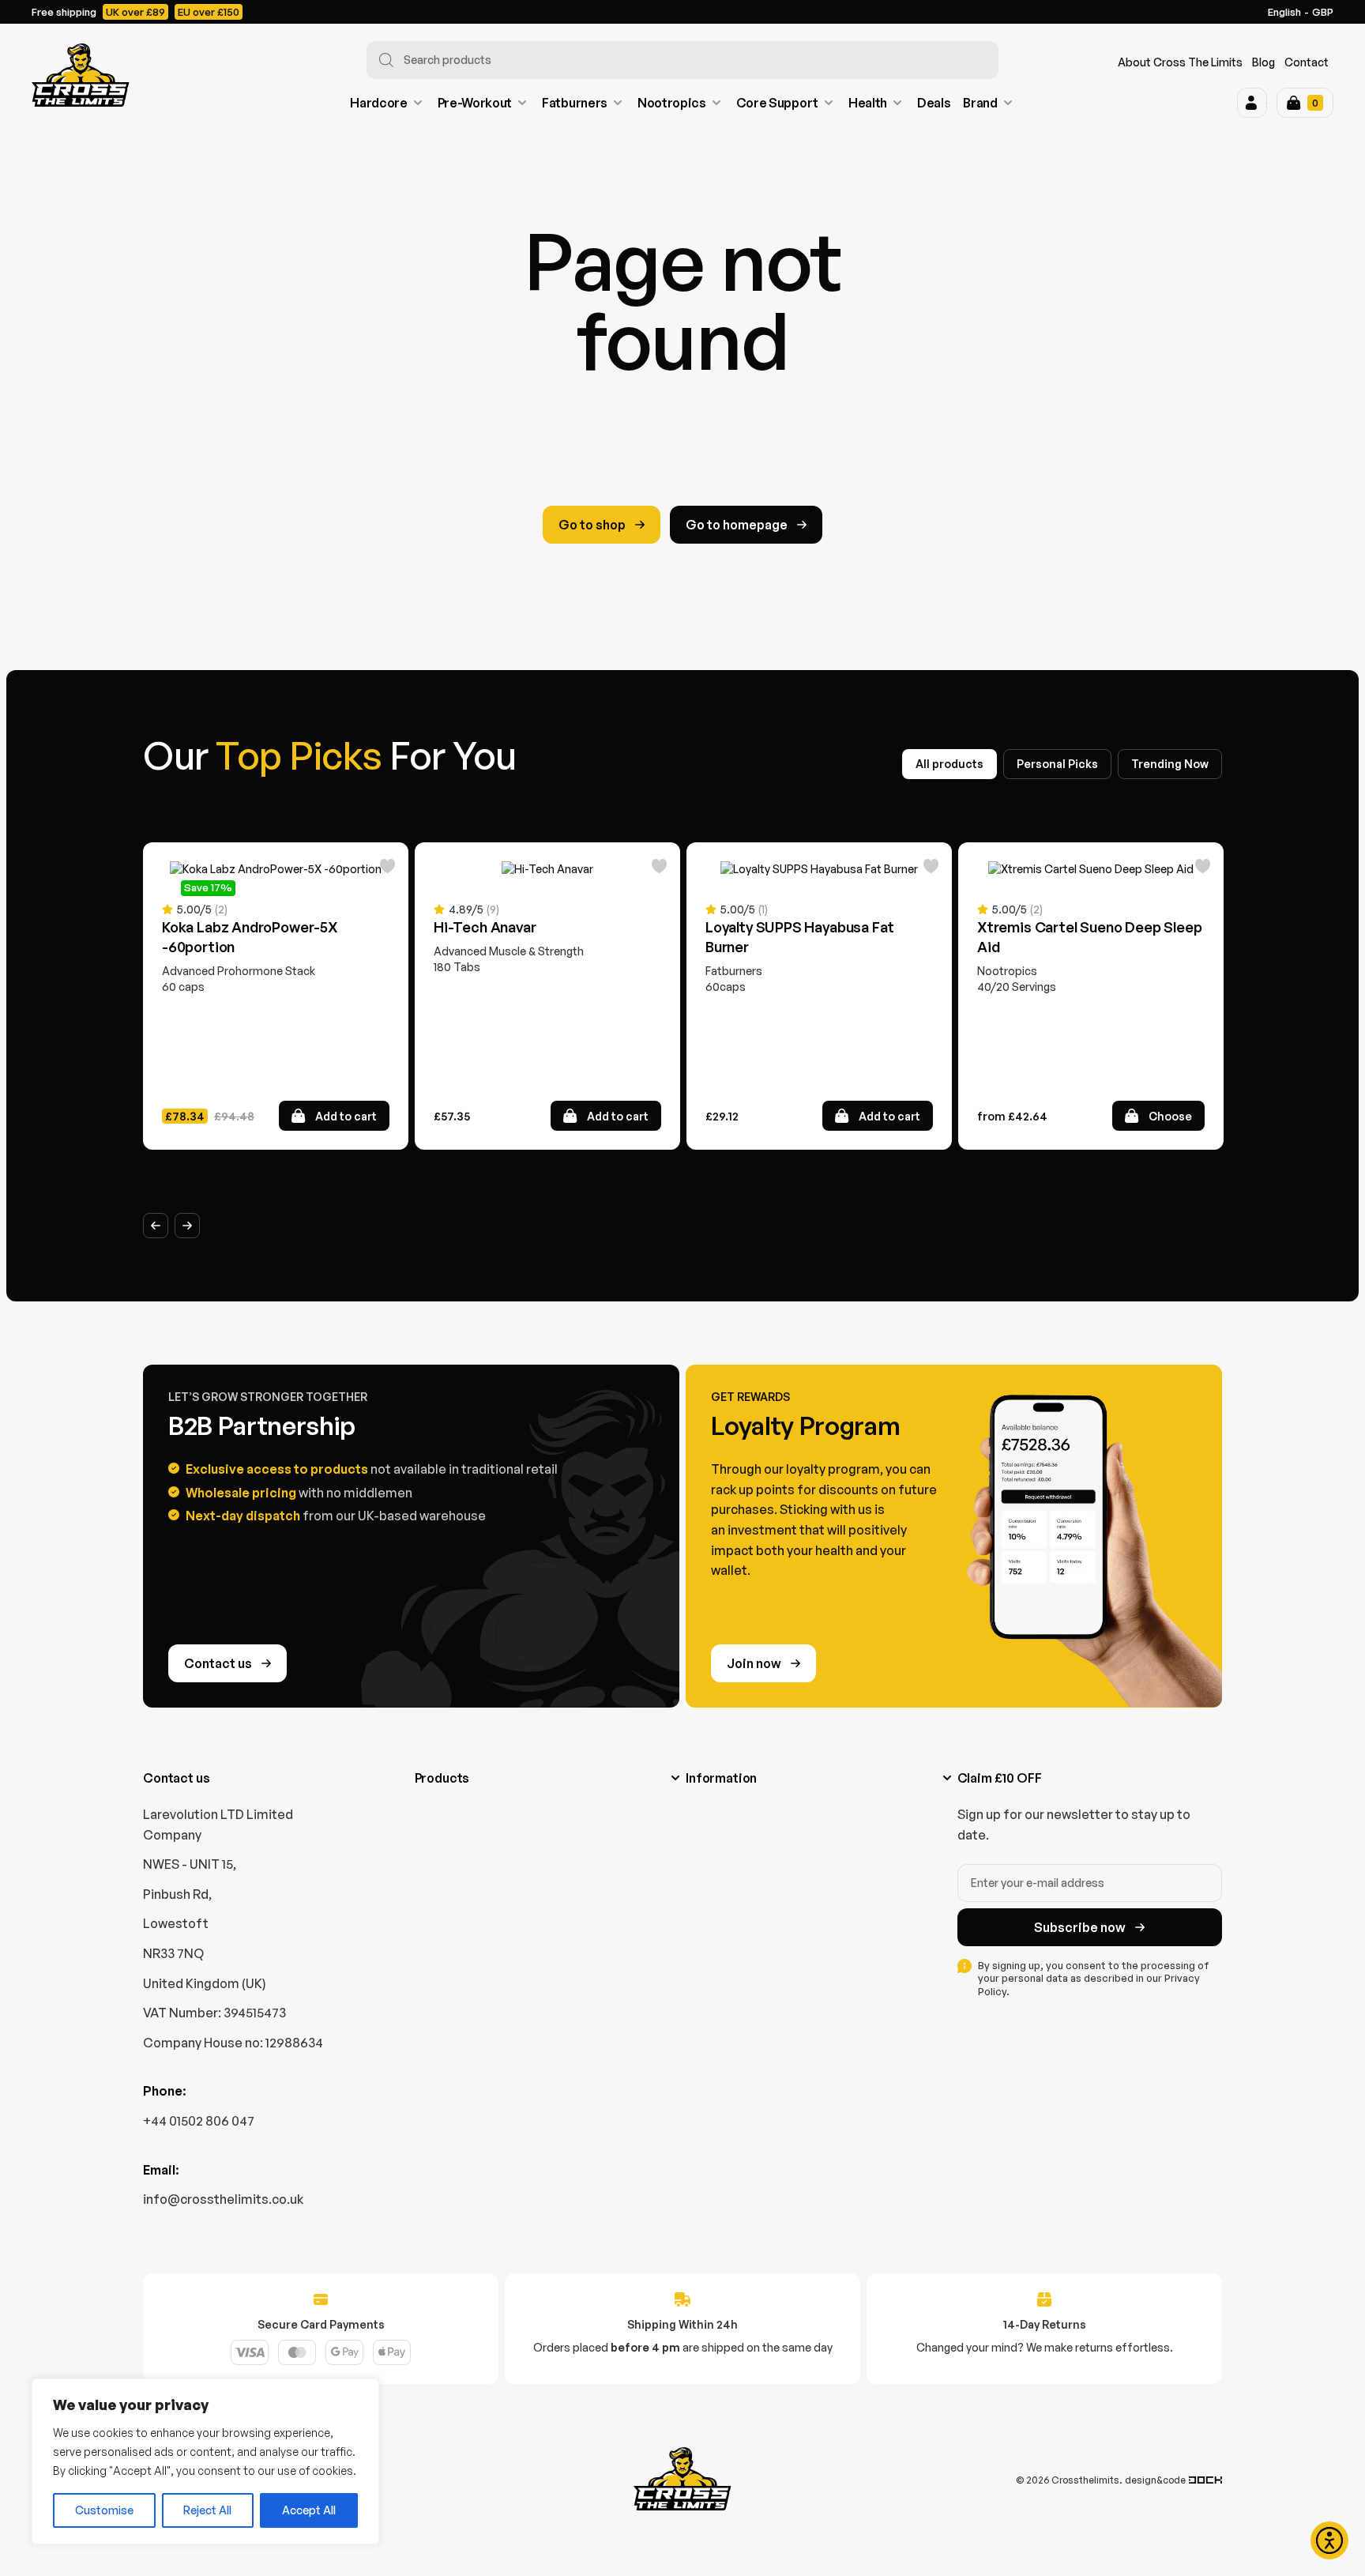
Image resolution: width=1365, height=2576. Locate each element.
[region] (205, 2461)
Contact (1307, 62)
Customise (104, 2510)
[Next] (187, 1226)
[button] (1252, 103)
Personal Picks (1057, 764)
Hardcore (378, 103)
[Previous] (156, 1226)
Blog (1263, 62)
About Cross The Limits (1180, 62)
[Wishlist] (388, 868)
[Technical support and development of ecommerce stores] (1205, 2480)
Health (868, 103)
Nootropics (672, 103)
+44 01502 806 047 (199, 2121)
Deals (934, 103)
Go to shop (592, 525)
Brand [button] (980, 103)
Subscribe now (1080, 1927)
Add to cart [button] (346, 1116)
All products (949, 764)
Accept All (309, 2510)
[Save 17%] (276, 869)
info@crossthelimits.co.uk (223, 2199)
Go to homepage (737, 525)
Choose (1170, 1116)
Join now (754, 1663)
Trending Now (1170, 764)
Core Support (777, 103)
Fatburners (575, 103)
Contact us (218, 1663)
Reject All (207, 2510)
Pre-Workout (475, 103)
